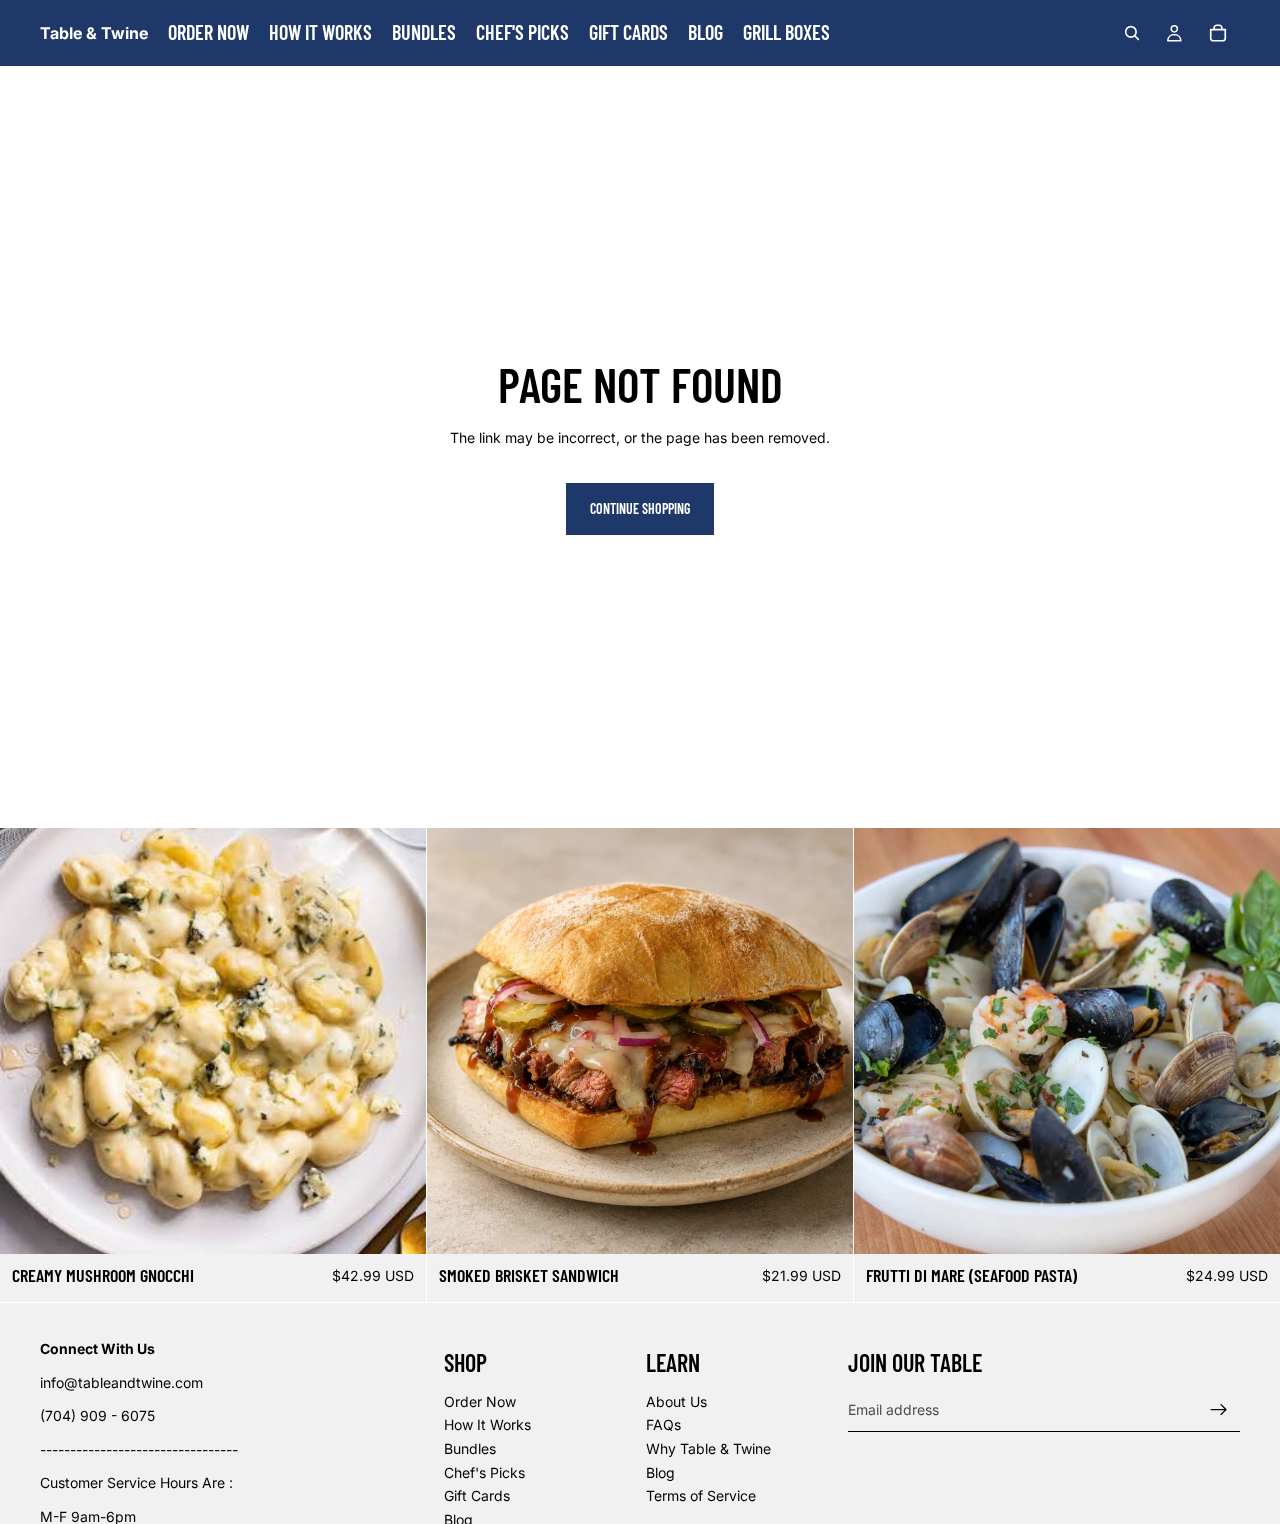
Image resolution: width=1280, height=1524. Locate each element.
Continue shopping (640, 508)
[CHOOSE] (822, 1224)
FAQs (663, 1425)
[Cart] (1218, 33)
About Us (676, 1401)
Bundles (470, 1448)
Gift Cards (477, 1495)
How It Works (487, 1425)
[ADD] (395, 1224)
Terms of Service (701, 1495)
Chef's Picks (484, 1472)
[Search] (1132, 33)
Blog (660, 1472)
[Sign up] (1219, 1410)
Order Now (480, 1401)
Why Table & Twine (708, 1448)
